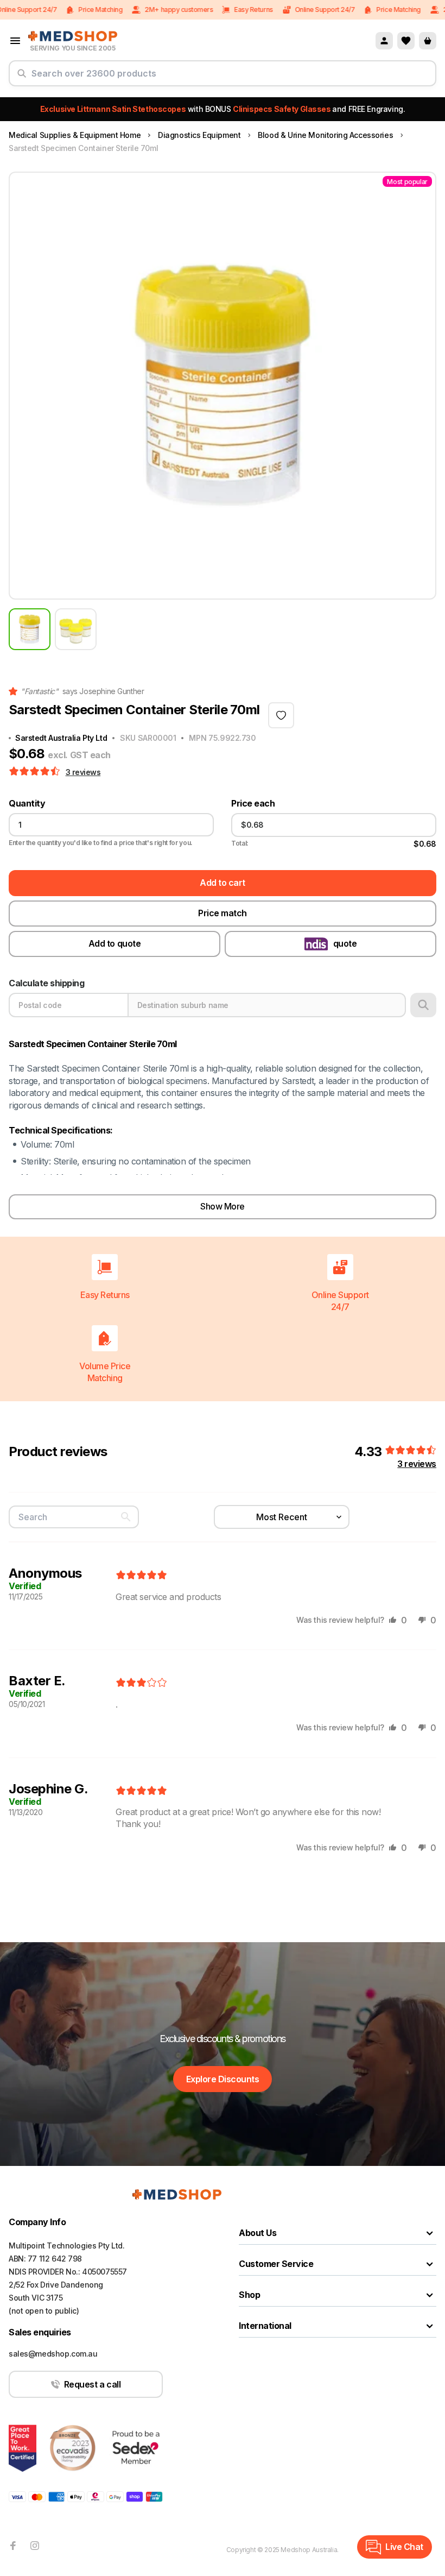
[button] (36, 772)
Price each (253, 804)
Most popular (407, 182)
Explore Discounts (223, 2079)
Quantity (27, 804)
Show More (223, 1206)
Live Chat (404, 2547)
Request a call (92, 2384)
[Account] (384, 41)
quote (345, 943)
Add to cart (223, 883)
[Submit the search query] (22, 78)
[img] (141, 1576)
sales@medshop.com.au (53, 2354)
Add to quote (115, 943)
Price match (223, 913)
